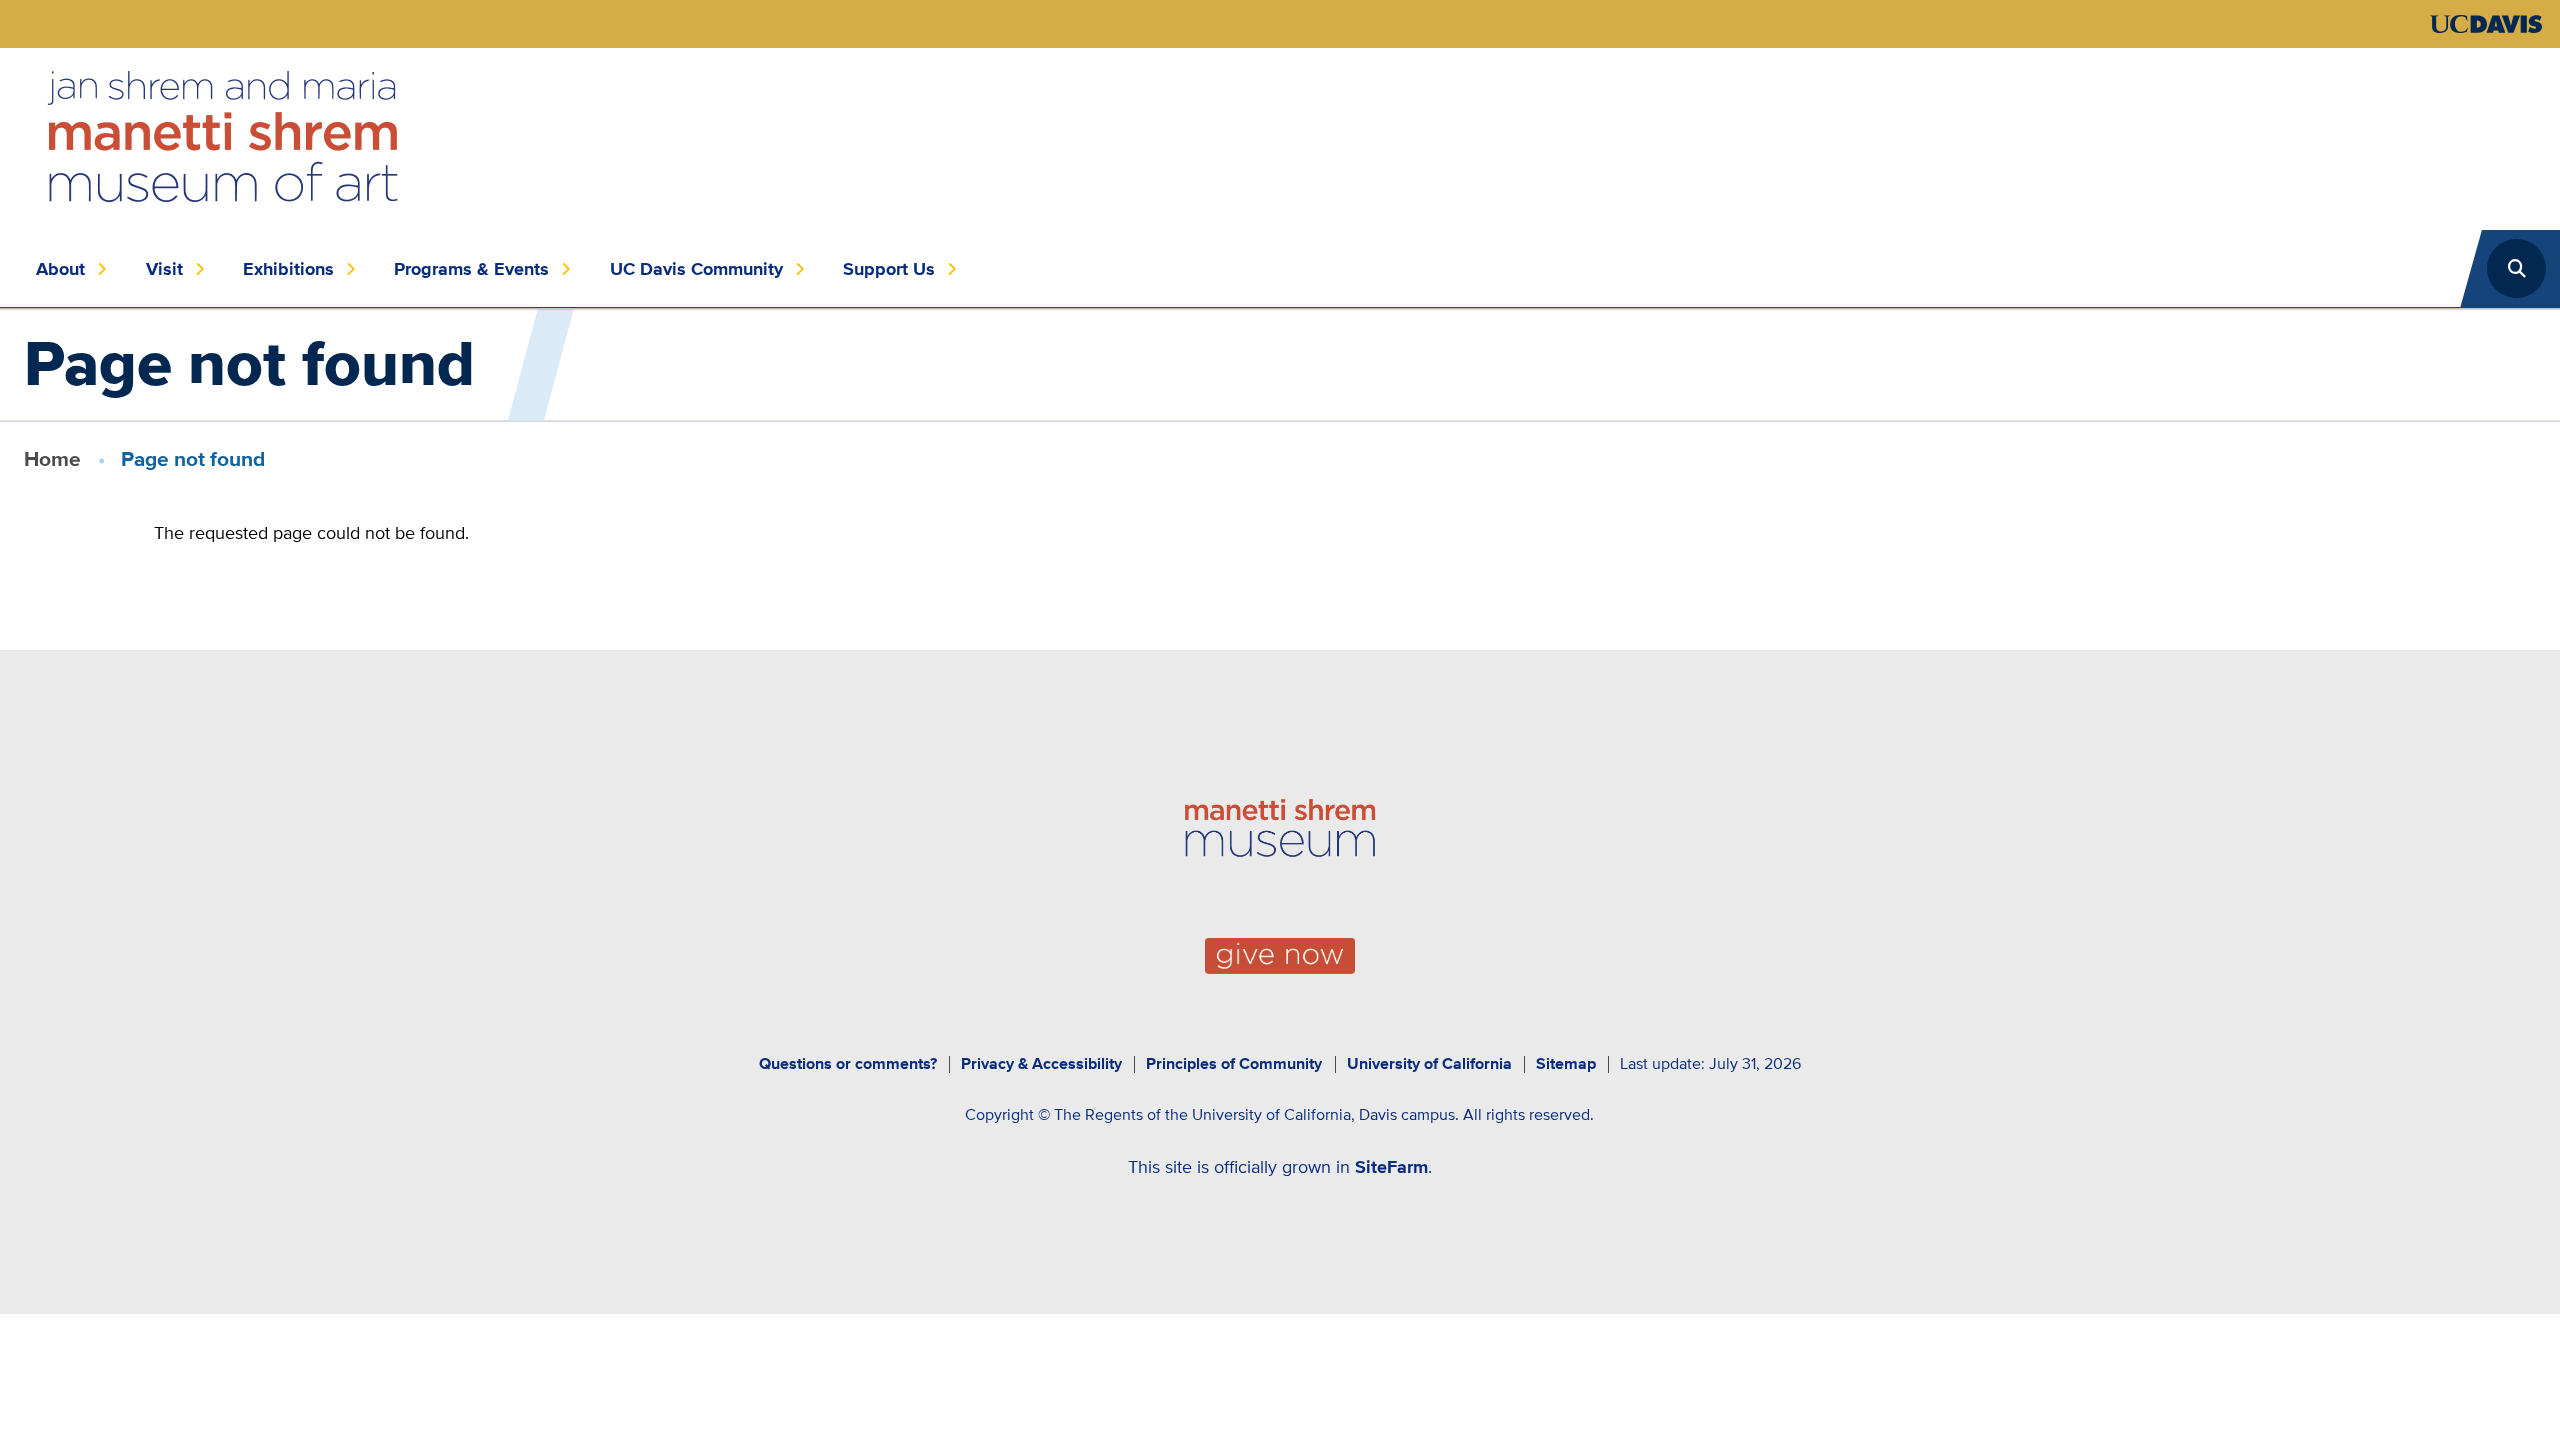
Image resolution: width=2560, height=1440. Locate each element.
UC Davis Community (696, 268)
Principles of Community (1234, 1063)
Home (52, 458)
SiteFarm (1391, 1167)
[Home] (223, 137)
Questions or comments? (848, 1063)
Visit (164, 268)
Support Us (889, 268)
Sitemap (1566, 1063)
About (60, 268)
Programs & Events (471, 268)
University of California (1429, 1063)
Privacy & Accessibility (1041, 1063)
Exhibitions (288, 268)
